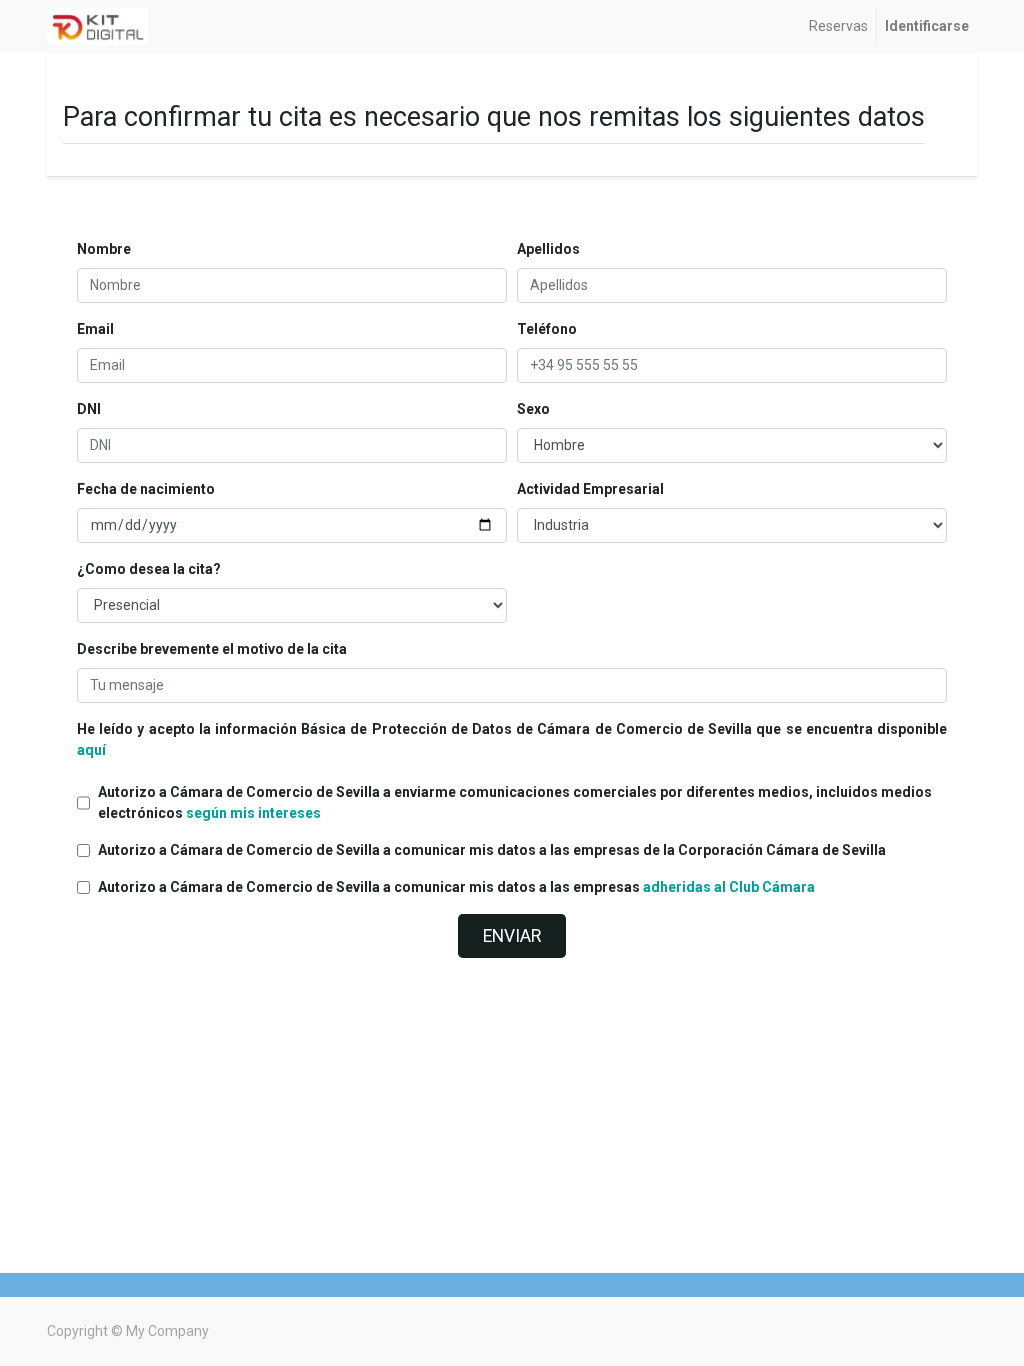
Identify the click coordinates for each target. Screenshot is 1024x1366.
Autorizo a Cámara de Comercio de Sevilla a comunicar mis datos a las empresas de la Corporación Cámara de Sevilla (492, 850)
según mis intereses (253, 813)
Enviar (512, 936)
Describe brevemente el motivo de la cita (212, 649)
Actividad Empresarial (590, 489)
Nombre (104, 249)
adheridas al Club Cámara (729, 887)
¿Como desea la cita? (149, 569)
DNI (89, 409)
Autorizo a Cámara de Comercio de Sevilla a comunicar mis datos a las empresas (456, 887)
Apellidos (548, 249)
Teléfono (547, 329)
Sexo (533, 409)
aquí (91, 750)
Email (95, 329)
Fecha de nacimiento (146, 489)
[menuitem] (838, 26)
